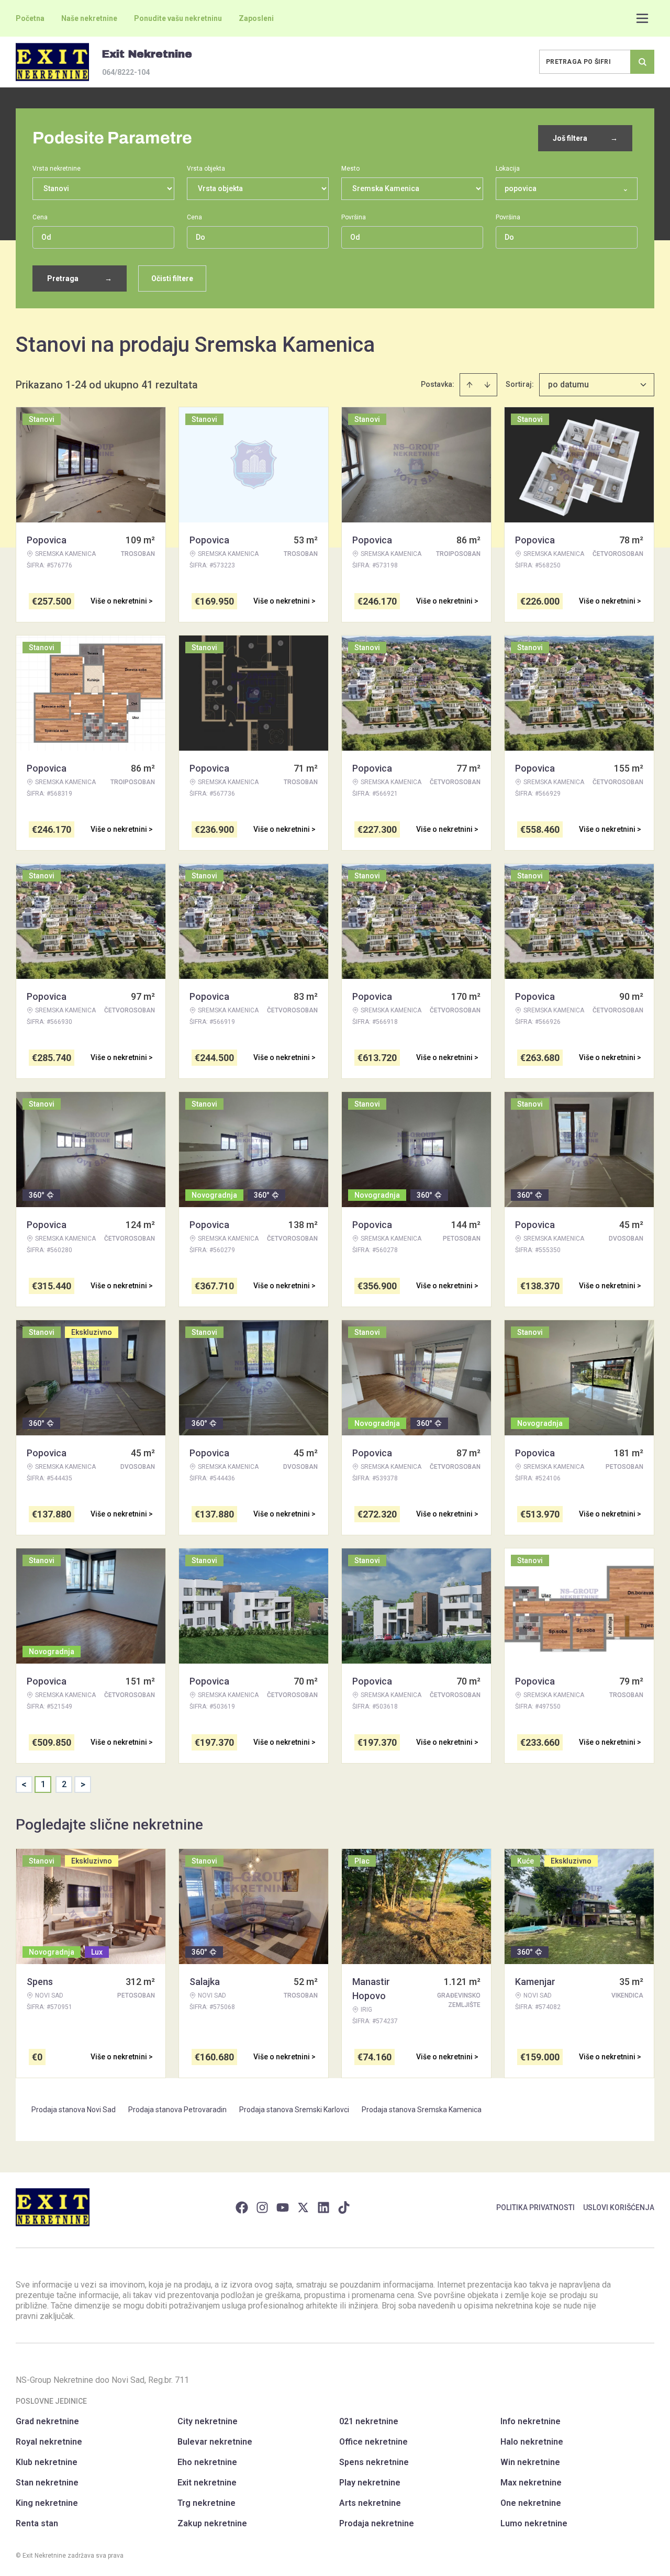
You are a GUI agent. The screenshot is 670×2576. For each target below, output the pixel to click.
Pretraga (80, 278)
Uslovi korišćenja (619, 2207)
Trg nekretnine (206, 2503)
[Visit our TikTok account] (344, 2207)
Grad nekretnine (47, 2421)
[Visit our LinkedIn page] (323, 2207)
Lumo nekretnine (534, 2523)
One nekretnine (531, 2503)
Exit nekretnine (207, 2483)
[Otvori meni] (642, 18)
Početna (30, 18)
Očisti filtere (172, 278)
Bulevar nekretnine (215, 2442)
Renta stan (37, 2523)
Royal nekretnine (49, 2442)
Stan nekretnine (47, 2483)
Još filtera (585, 138)
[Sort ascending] (470, 385)
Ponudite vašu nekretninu (178, 18)
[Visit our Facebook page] (242, 2207)
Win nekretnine (530, 2462)
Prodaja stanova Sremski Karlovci (294, 2110)
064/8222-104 (126, 72)
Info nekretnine (531, 2421)
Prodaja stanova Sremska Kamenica (422, 2110)
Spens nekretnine (374, 2462)
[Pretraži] (642, 62)
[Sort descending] (487, 385)
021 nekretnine (369, 2421)
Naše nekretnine (89, 18)
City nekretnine (208, 2421)
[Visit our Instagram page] (262, 2207)
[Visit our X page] (303, 2207)
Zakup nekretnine (212, 2523)
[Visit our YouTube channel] (283, 2207)
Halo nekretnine (532, 2442)
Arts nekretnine (370, 2503)
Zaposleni (256, 18)
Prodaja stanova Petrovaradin (177, 2110)
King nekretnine (47, 2503)
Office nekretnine (373, 2442)
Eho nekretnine (207, 2462)
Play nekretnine (370, 2483)
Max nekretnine (531, 2483)
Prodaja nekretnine (377, 2523)
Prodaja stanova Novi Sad (74, 2110)
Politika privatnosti (535, 2207)
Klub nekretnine (47, 2462)
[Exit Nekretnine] (52, 62)
